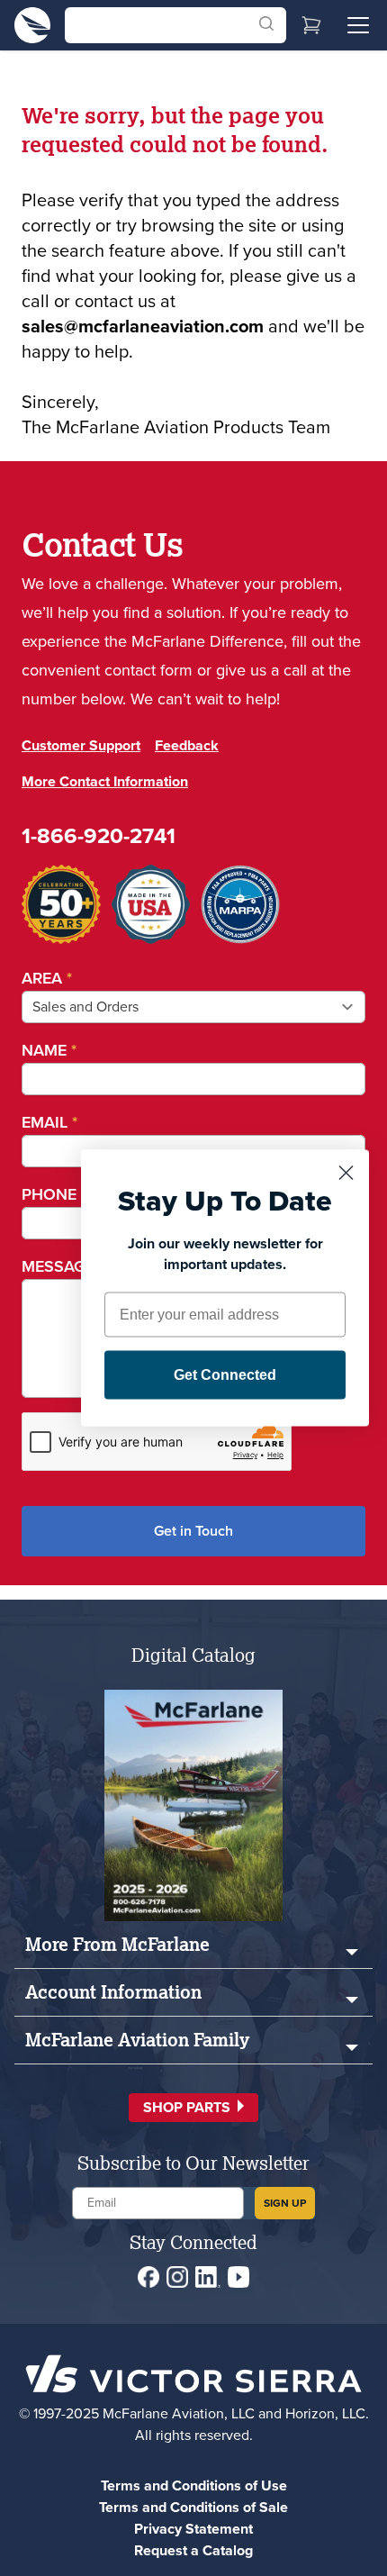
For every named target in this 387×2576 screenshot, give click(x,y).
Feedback (187, 745)
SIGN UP (285, 2203)
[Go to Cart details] (311, 25)
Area (47, 978)
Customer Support (81, 745)
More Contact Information (105, 781)
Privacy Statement (193, 2529)
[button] (193, 2108)
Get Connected (225, 1375)
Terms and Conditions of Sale (193, 2507)
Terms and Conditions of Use (194, 2485)
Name (49, 1050)
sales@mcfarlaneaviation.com (143, 326)
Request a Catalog (193, 2550)
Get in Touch (193, 1531)
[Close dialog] (346, 1173)
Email (49, 1122)
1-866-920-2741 (99, 836)
